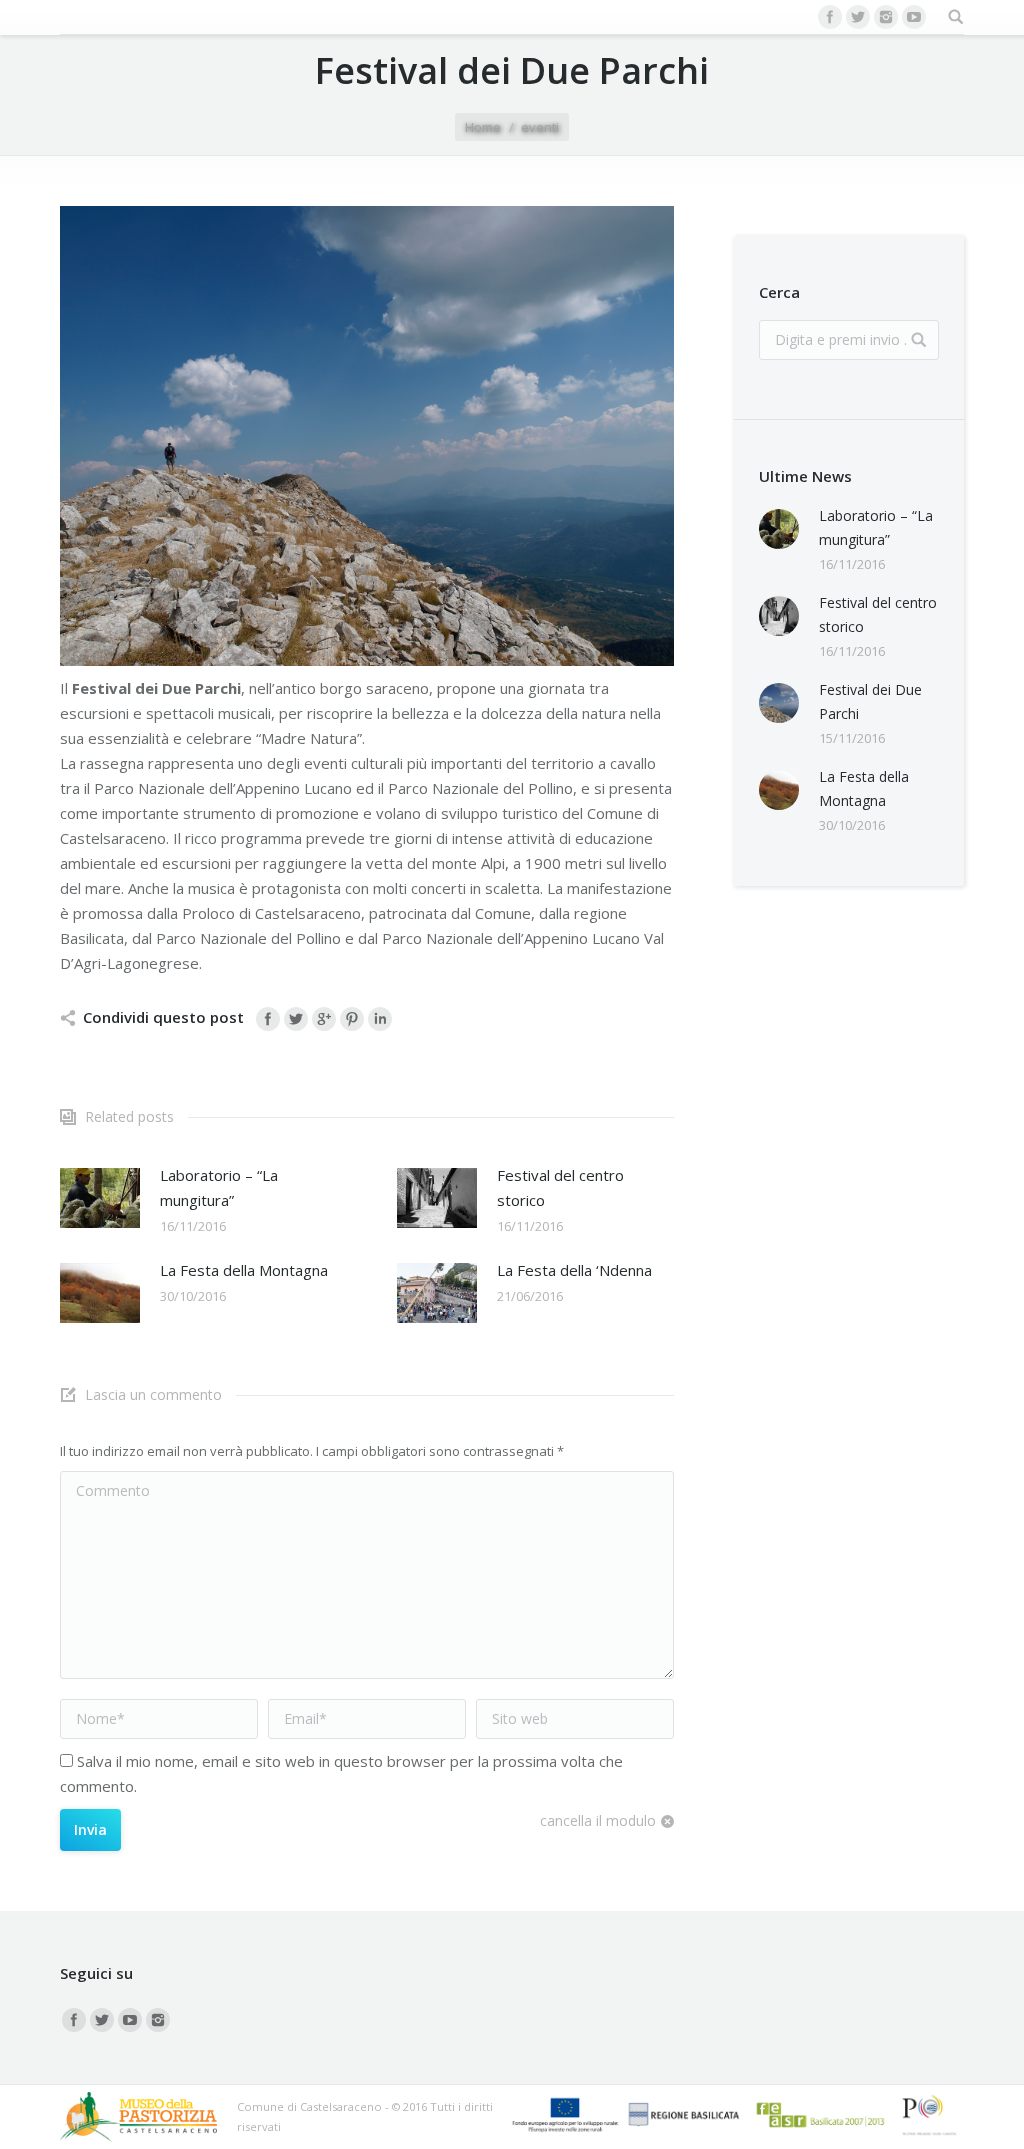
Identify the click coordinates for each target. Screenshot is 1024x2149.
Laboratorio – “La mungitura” (219, 1187)
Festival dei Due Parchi (870, 701)
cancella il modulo (598, 1820)
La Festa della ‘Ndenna (574, 1270)
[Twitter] (858, 17)
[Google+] (324, 1019)
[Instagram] (886, 17)
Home (483, 127)
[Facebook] (830, 17)
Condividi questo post (163, 1017)
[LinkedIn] (380, 1019)
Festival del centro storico (560, 1187)
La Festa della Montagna (244, 1270)
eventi (540, 127)
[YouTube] (914, 17)
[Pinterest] (352, 1019)
